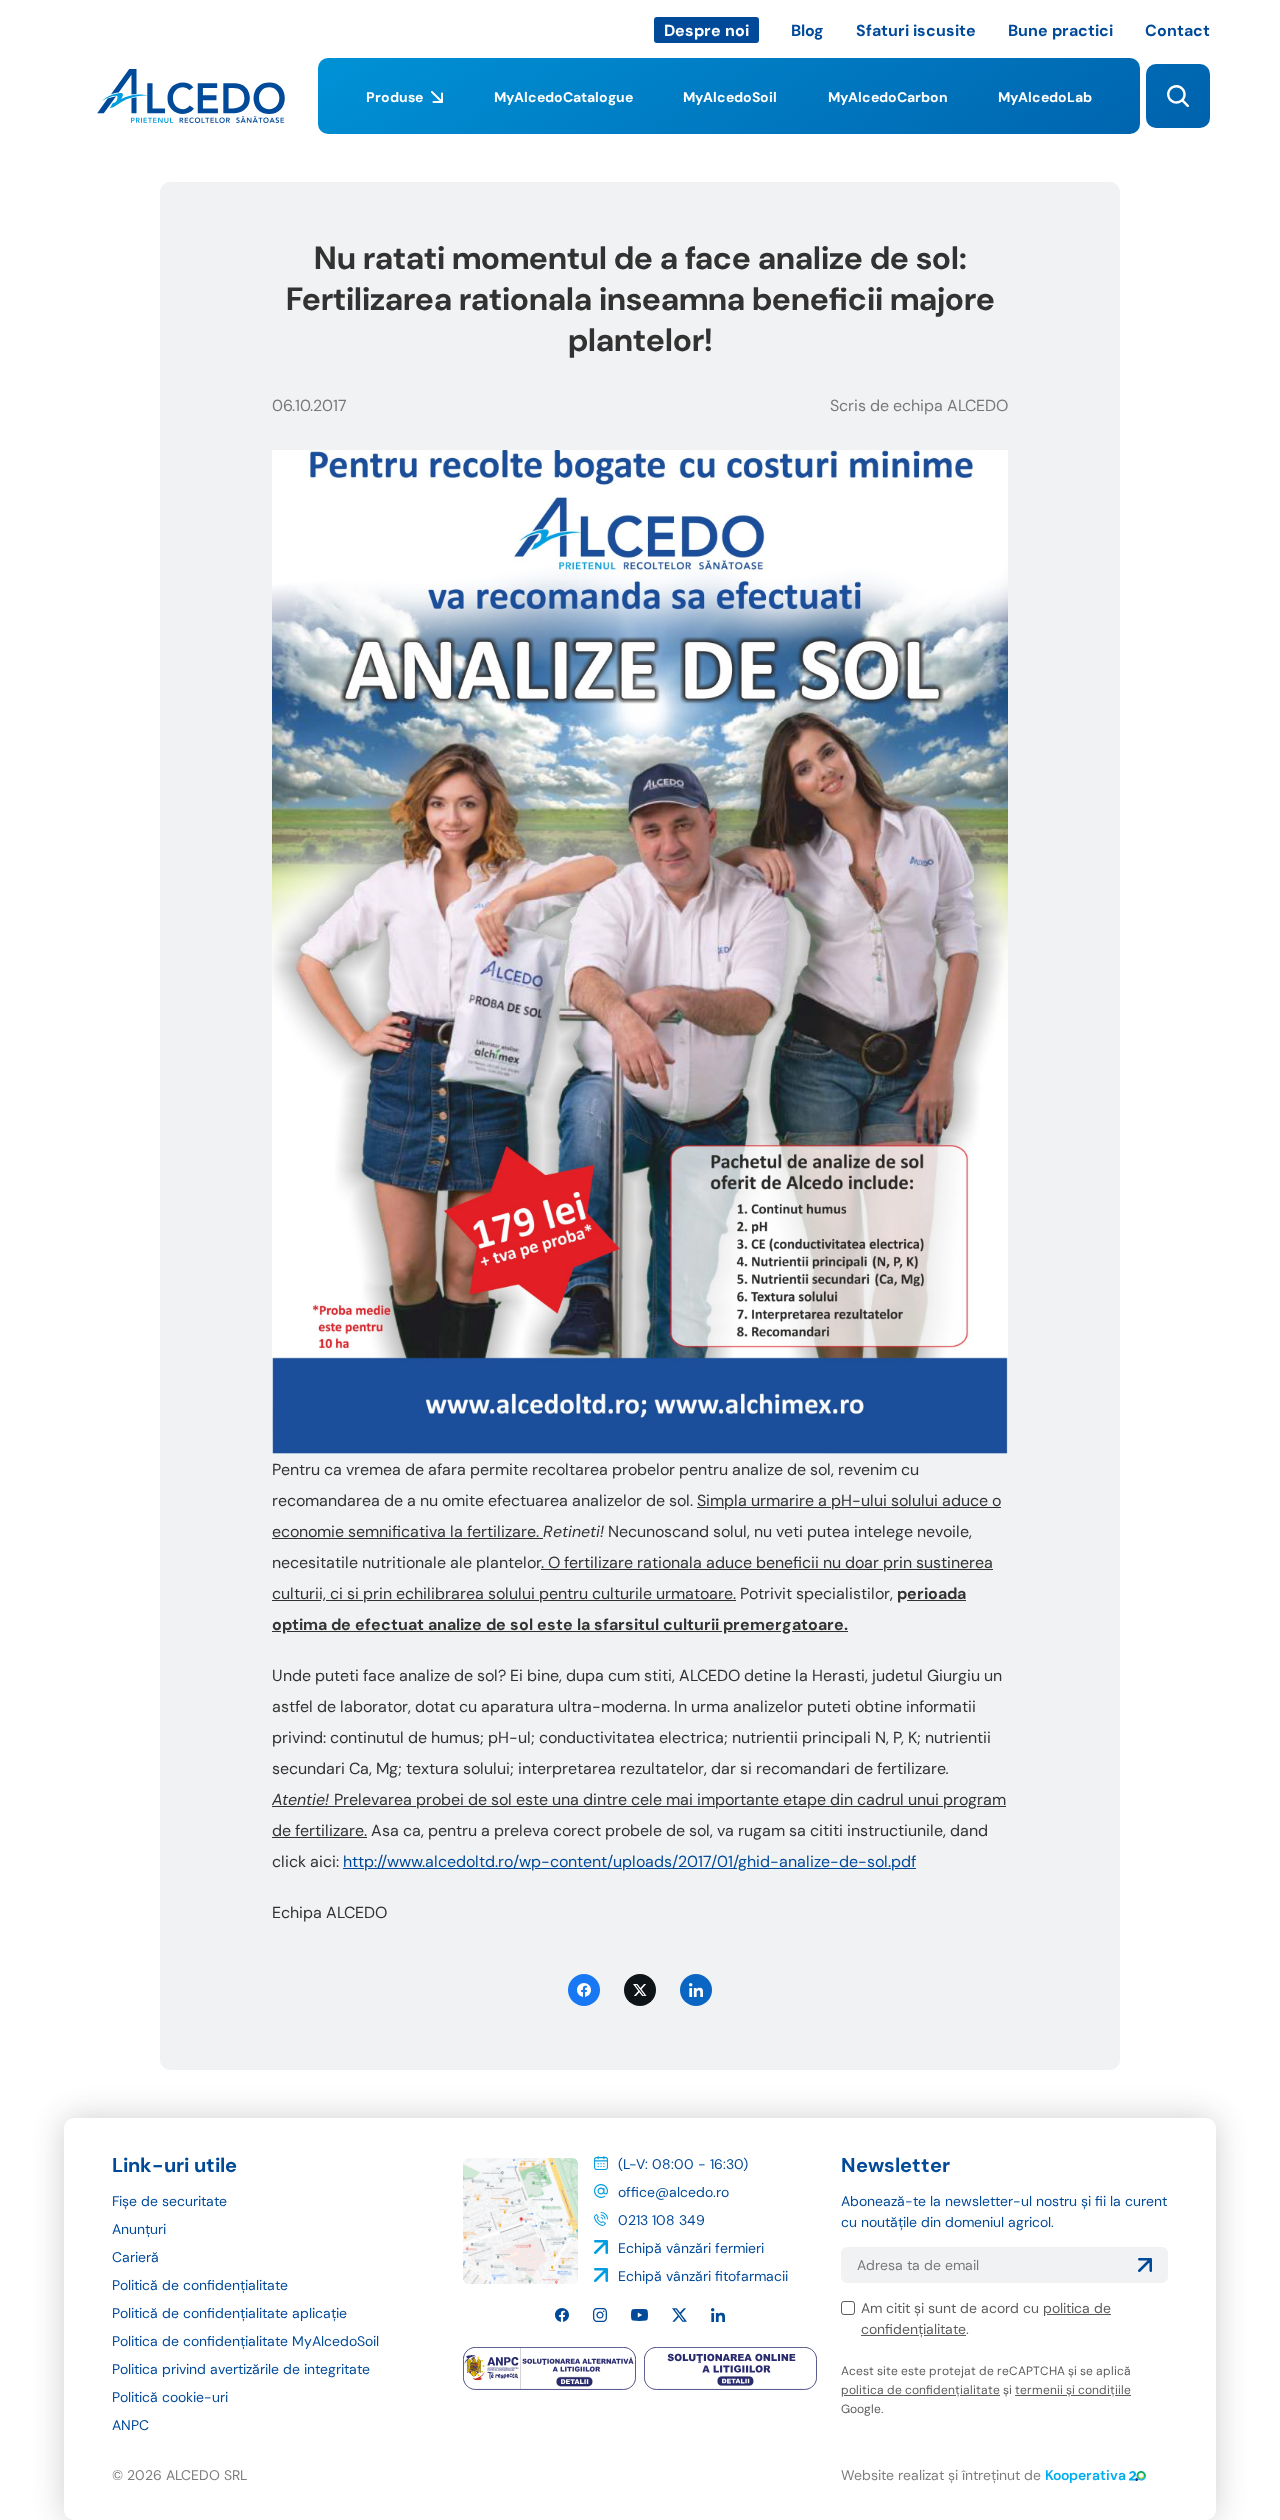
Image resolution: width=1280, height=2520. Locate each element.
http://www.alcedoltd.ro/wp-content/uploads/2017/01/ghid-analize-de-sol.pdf (629, 1861)
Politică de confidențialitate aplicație (229, 2313)
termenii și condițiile (1073, 2390)
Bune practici (1060, 30)
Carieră (135, 2257)
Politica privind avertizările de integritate (241, 2369)
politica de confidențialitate (920, 2390)
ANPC (130, 2425)
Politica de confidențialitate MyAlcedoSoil (245, 2341)
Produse (394, 97)
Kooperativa (1085, 2475)
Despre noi (706, 30)
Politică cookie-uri (170, 2397)
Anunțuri (139, 2229)
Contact (1177, 30)
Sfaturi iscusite (916, 30)
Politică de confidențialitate (200, 2285)
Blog (807, 30)
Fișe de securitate (169, 2201)
